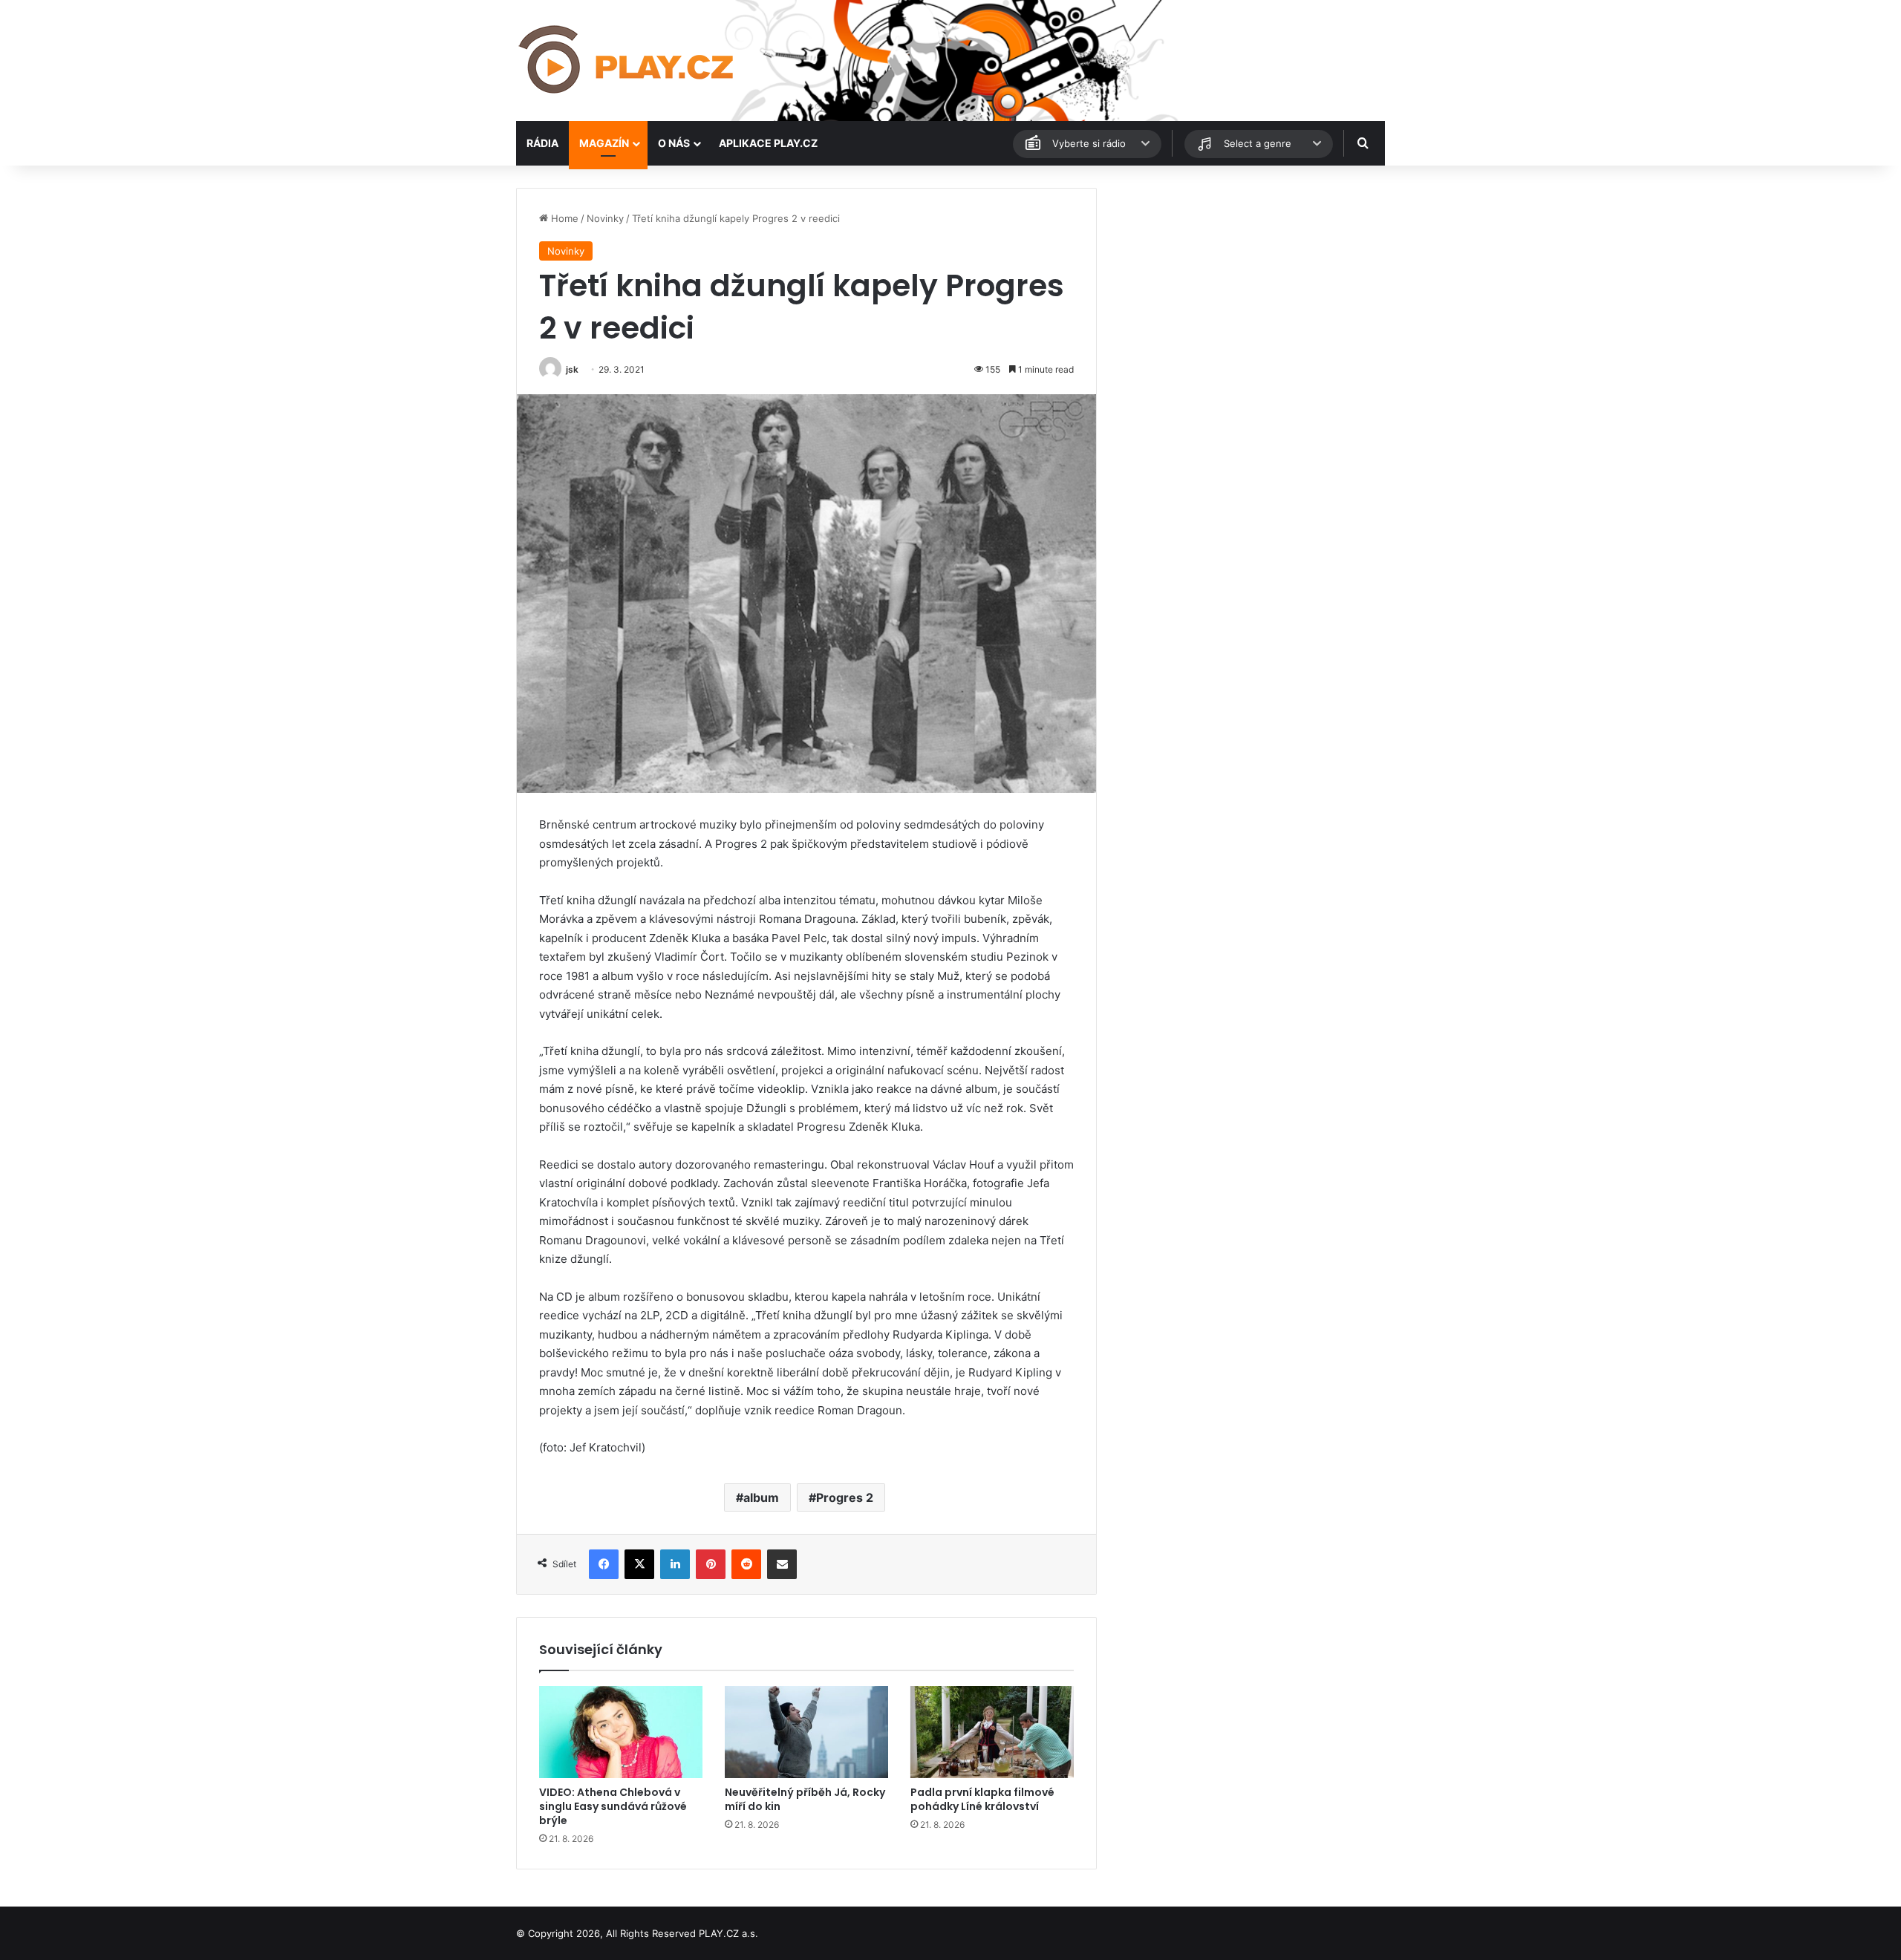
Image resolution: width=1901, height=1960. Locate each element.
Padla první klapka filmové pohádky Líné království (982, 1799)
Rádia (542, 143)
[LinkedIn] (675, 1564)
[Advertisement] (1248, 292)
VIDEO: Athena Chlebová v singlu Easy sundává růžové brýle (613, 1806)
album (761, 1497)
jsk (572, 369)
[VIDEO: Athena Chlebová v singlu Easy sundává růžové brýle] (621, 1732)
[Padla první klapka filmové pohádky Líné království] (992, 1732)
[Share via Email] (782, 1564)
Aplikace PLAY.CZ (768, 143)
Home (563, 218)
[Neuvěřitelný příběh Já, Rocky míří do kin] (806, 1732)
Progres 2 (845, 1497)
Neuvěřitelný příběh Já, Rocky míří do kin (805, 1799)
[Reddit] (746, 1564)
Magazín (604, 143)
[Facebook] (604, 1564)
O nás (674, 143)
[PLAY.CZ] (627, 61)
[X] (639, 1564)
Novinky (605, 218)
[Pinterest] (711, 1564)
